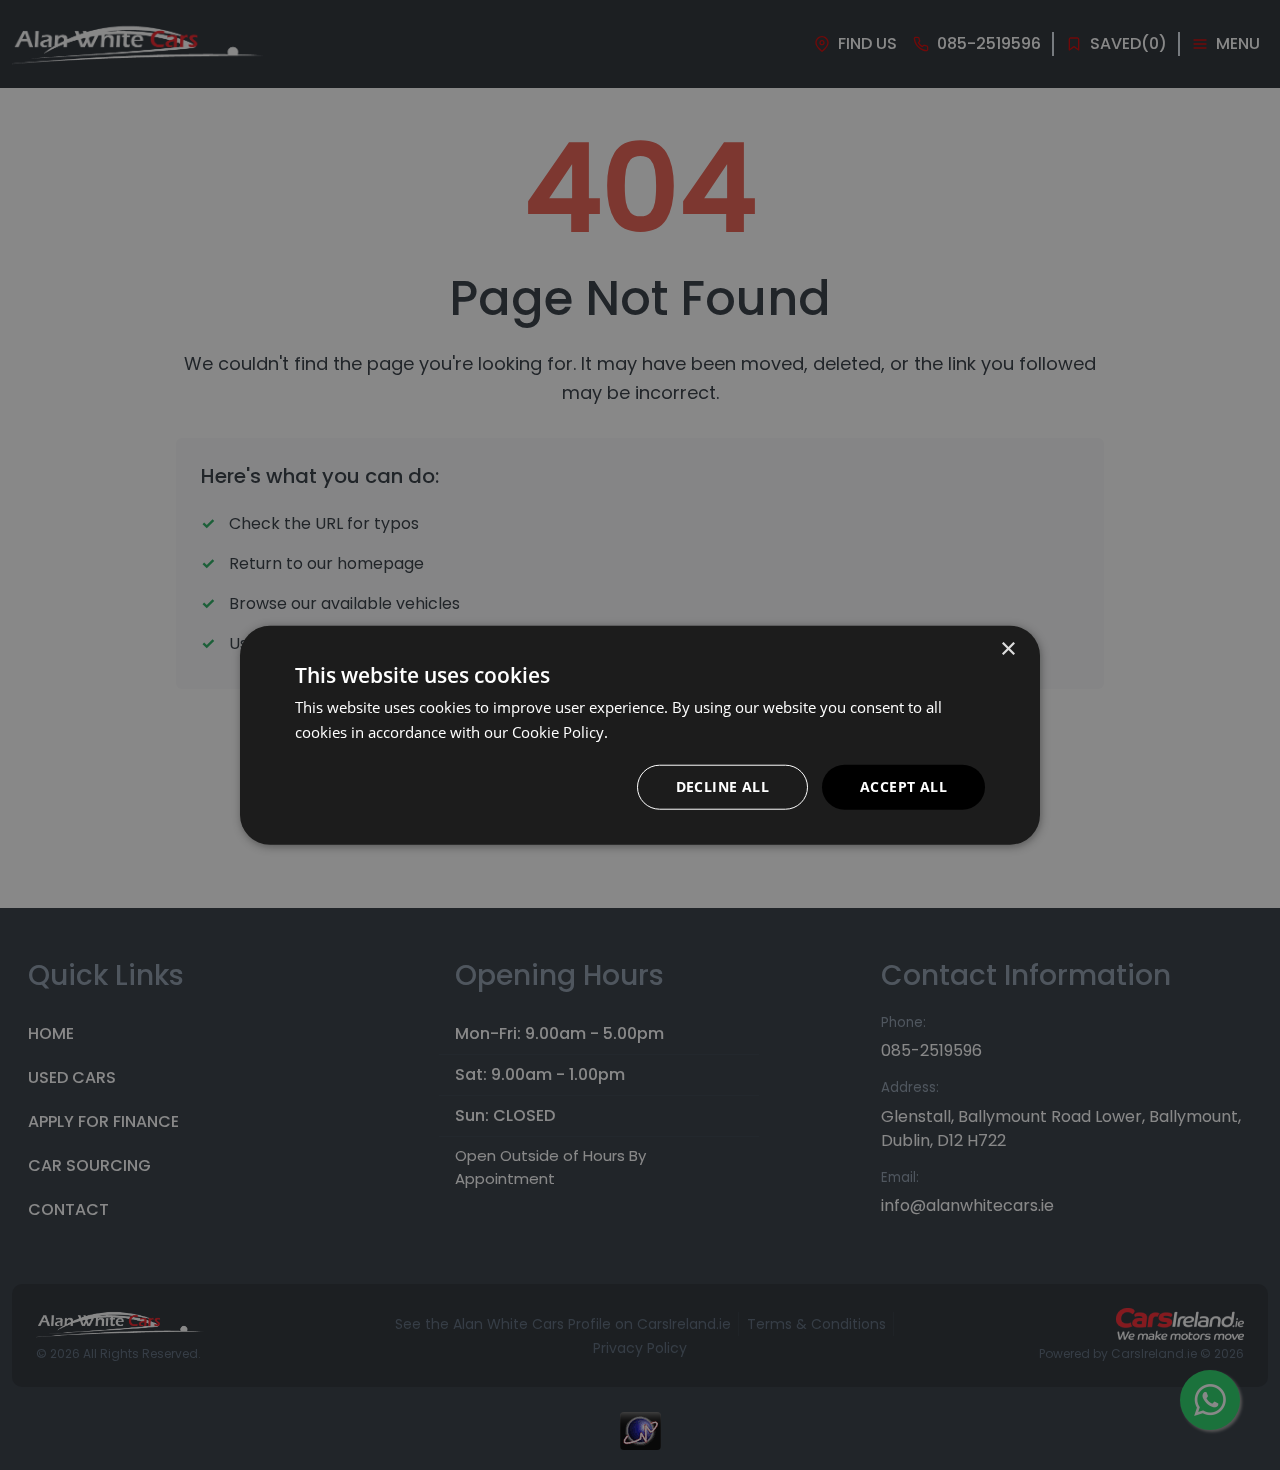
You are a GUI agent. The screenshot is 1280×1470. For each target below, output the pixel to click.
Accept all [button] (903, 786)
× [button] (1007, 649)
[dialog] (640, 735)
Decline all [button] (722, 786)
